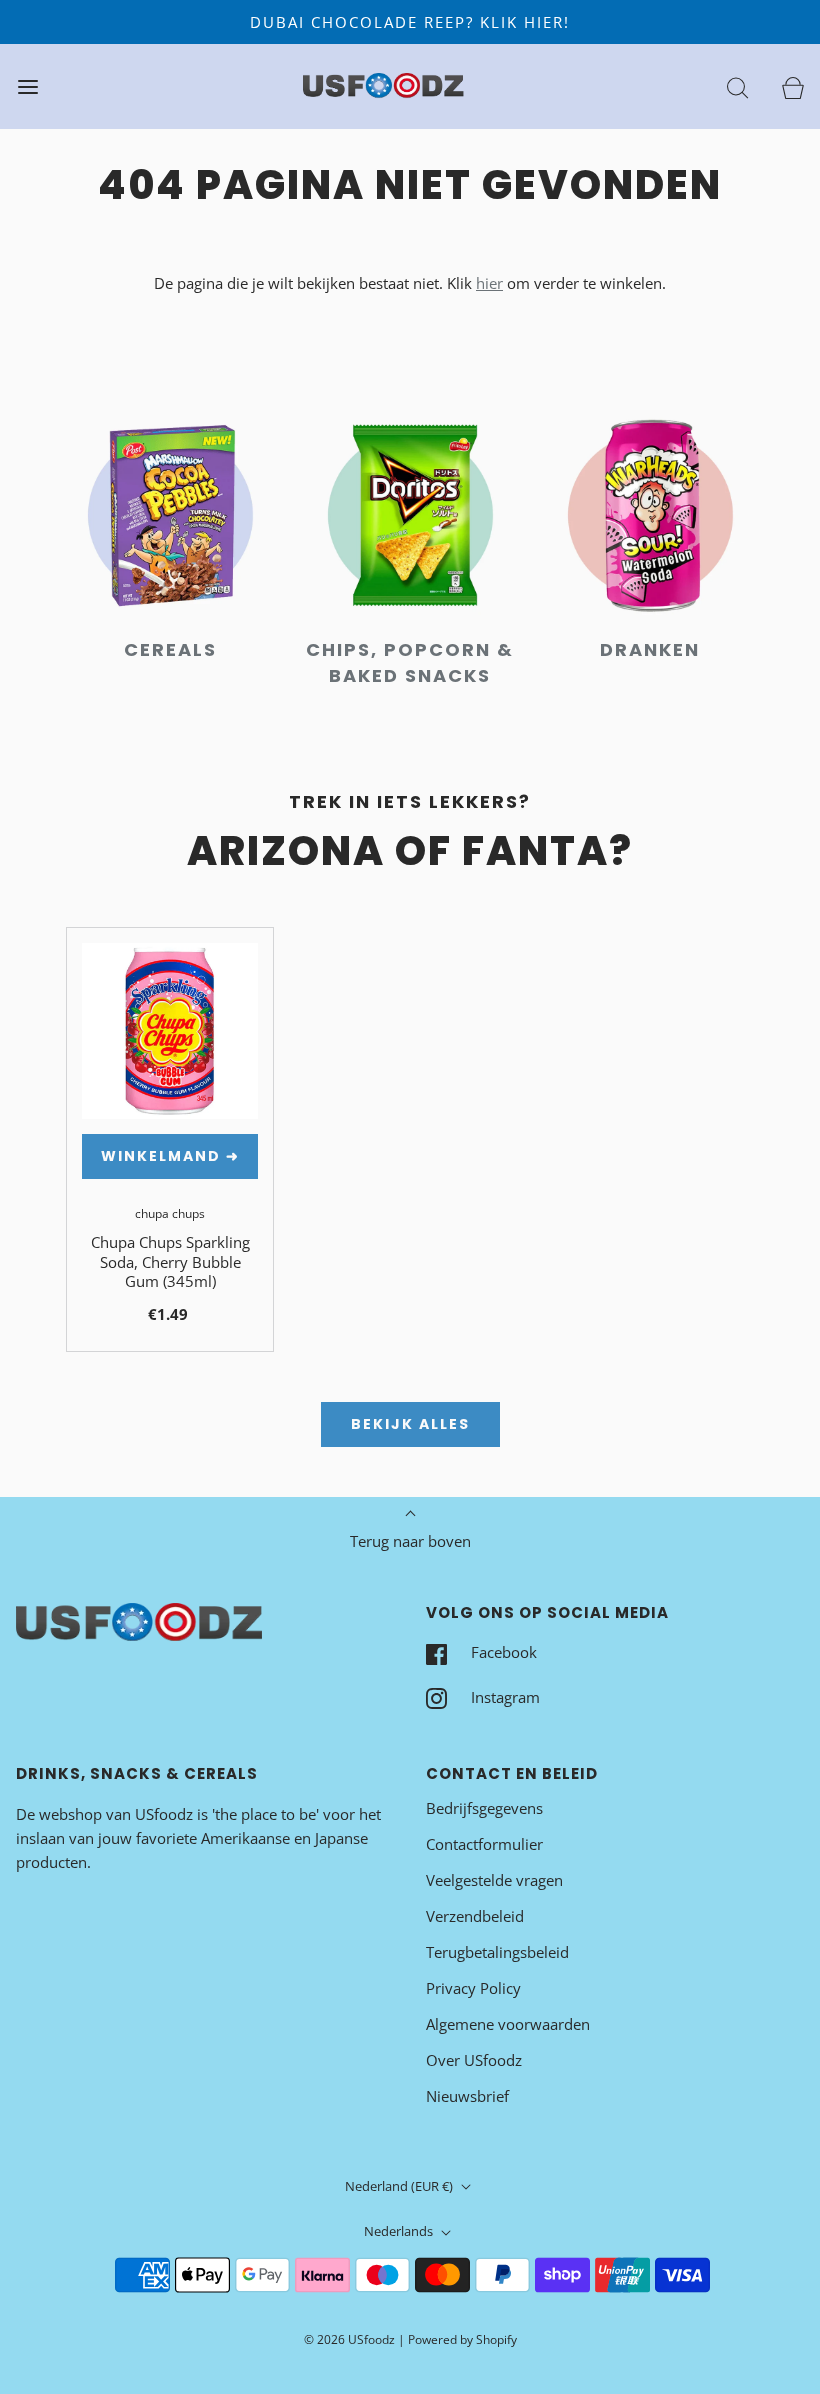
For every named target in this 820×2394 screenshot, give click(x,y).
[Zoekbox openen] (737, 86)
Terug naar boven (410, 1541)
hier (489, 283)
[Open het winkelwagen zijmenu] (792, 86)
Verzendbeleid (475, 1916)
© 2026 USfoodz (349, 2339)
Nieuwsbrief (467, 2096)
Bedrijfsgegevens (484, 1808)
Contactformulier (484, 1844)
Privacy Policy (473, 1988)
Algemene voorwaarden (508, 2024)
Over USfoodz (474, 2060)
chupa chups (170, 1213)
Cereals (170, 649)
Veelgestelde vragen (494, 1880)
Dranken (650, 649)
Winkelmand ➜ (170, 1156)
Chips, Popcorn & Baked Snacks (410, 662)
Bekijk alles (410, 1424)
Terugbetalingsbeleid (497, 1952)
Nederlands (400, 2231)
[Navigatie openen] (27, 86)
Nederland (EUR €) (400, 2186)
